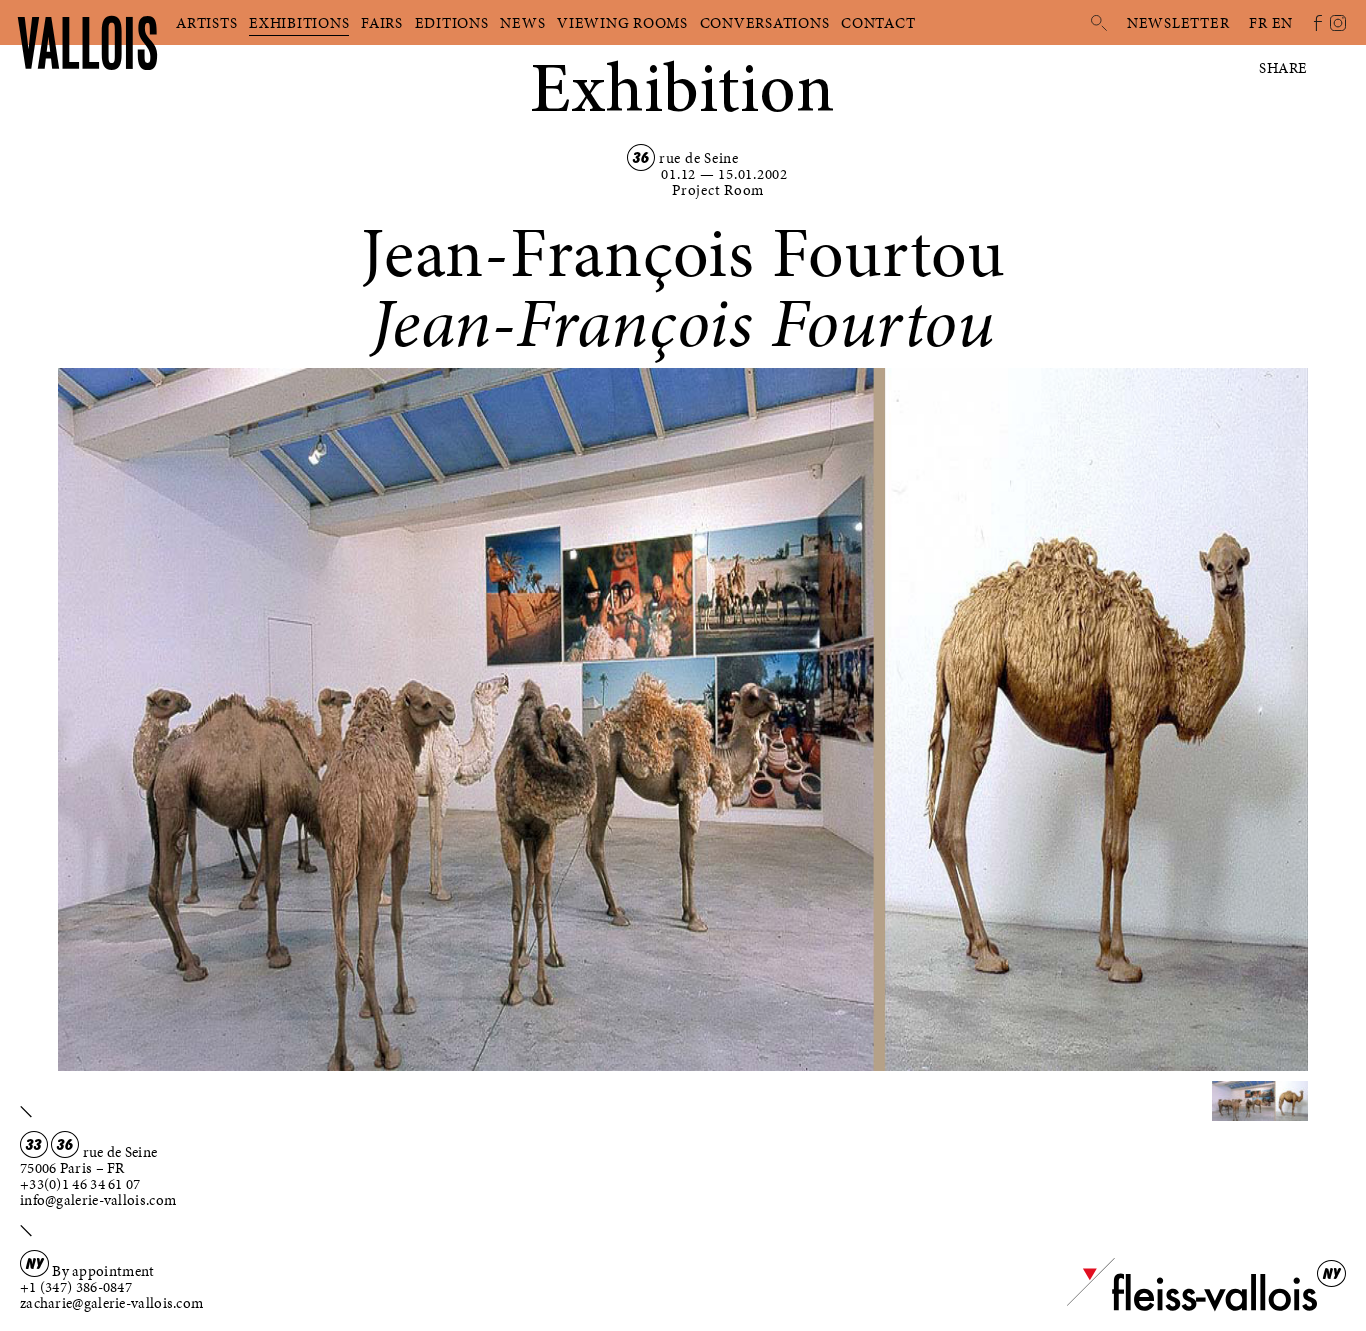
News (522, 23)
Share (1283, 68)
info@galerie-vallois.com (98, 1200)
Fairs (382, 23)
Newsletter (1178, 23)
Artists (206, 23)
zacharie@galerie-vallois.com (111, 1303)
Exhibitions (299, 23)
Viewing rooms (622, 23)
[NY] (1192, 1307)
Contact (878, 23)
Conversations (765, 23)
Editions (452, 23)
